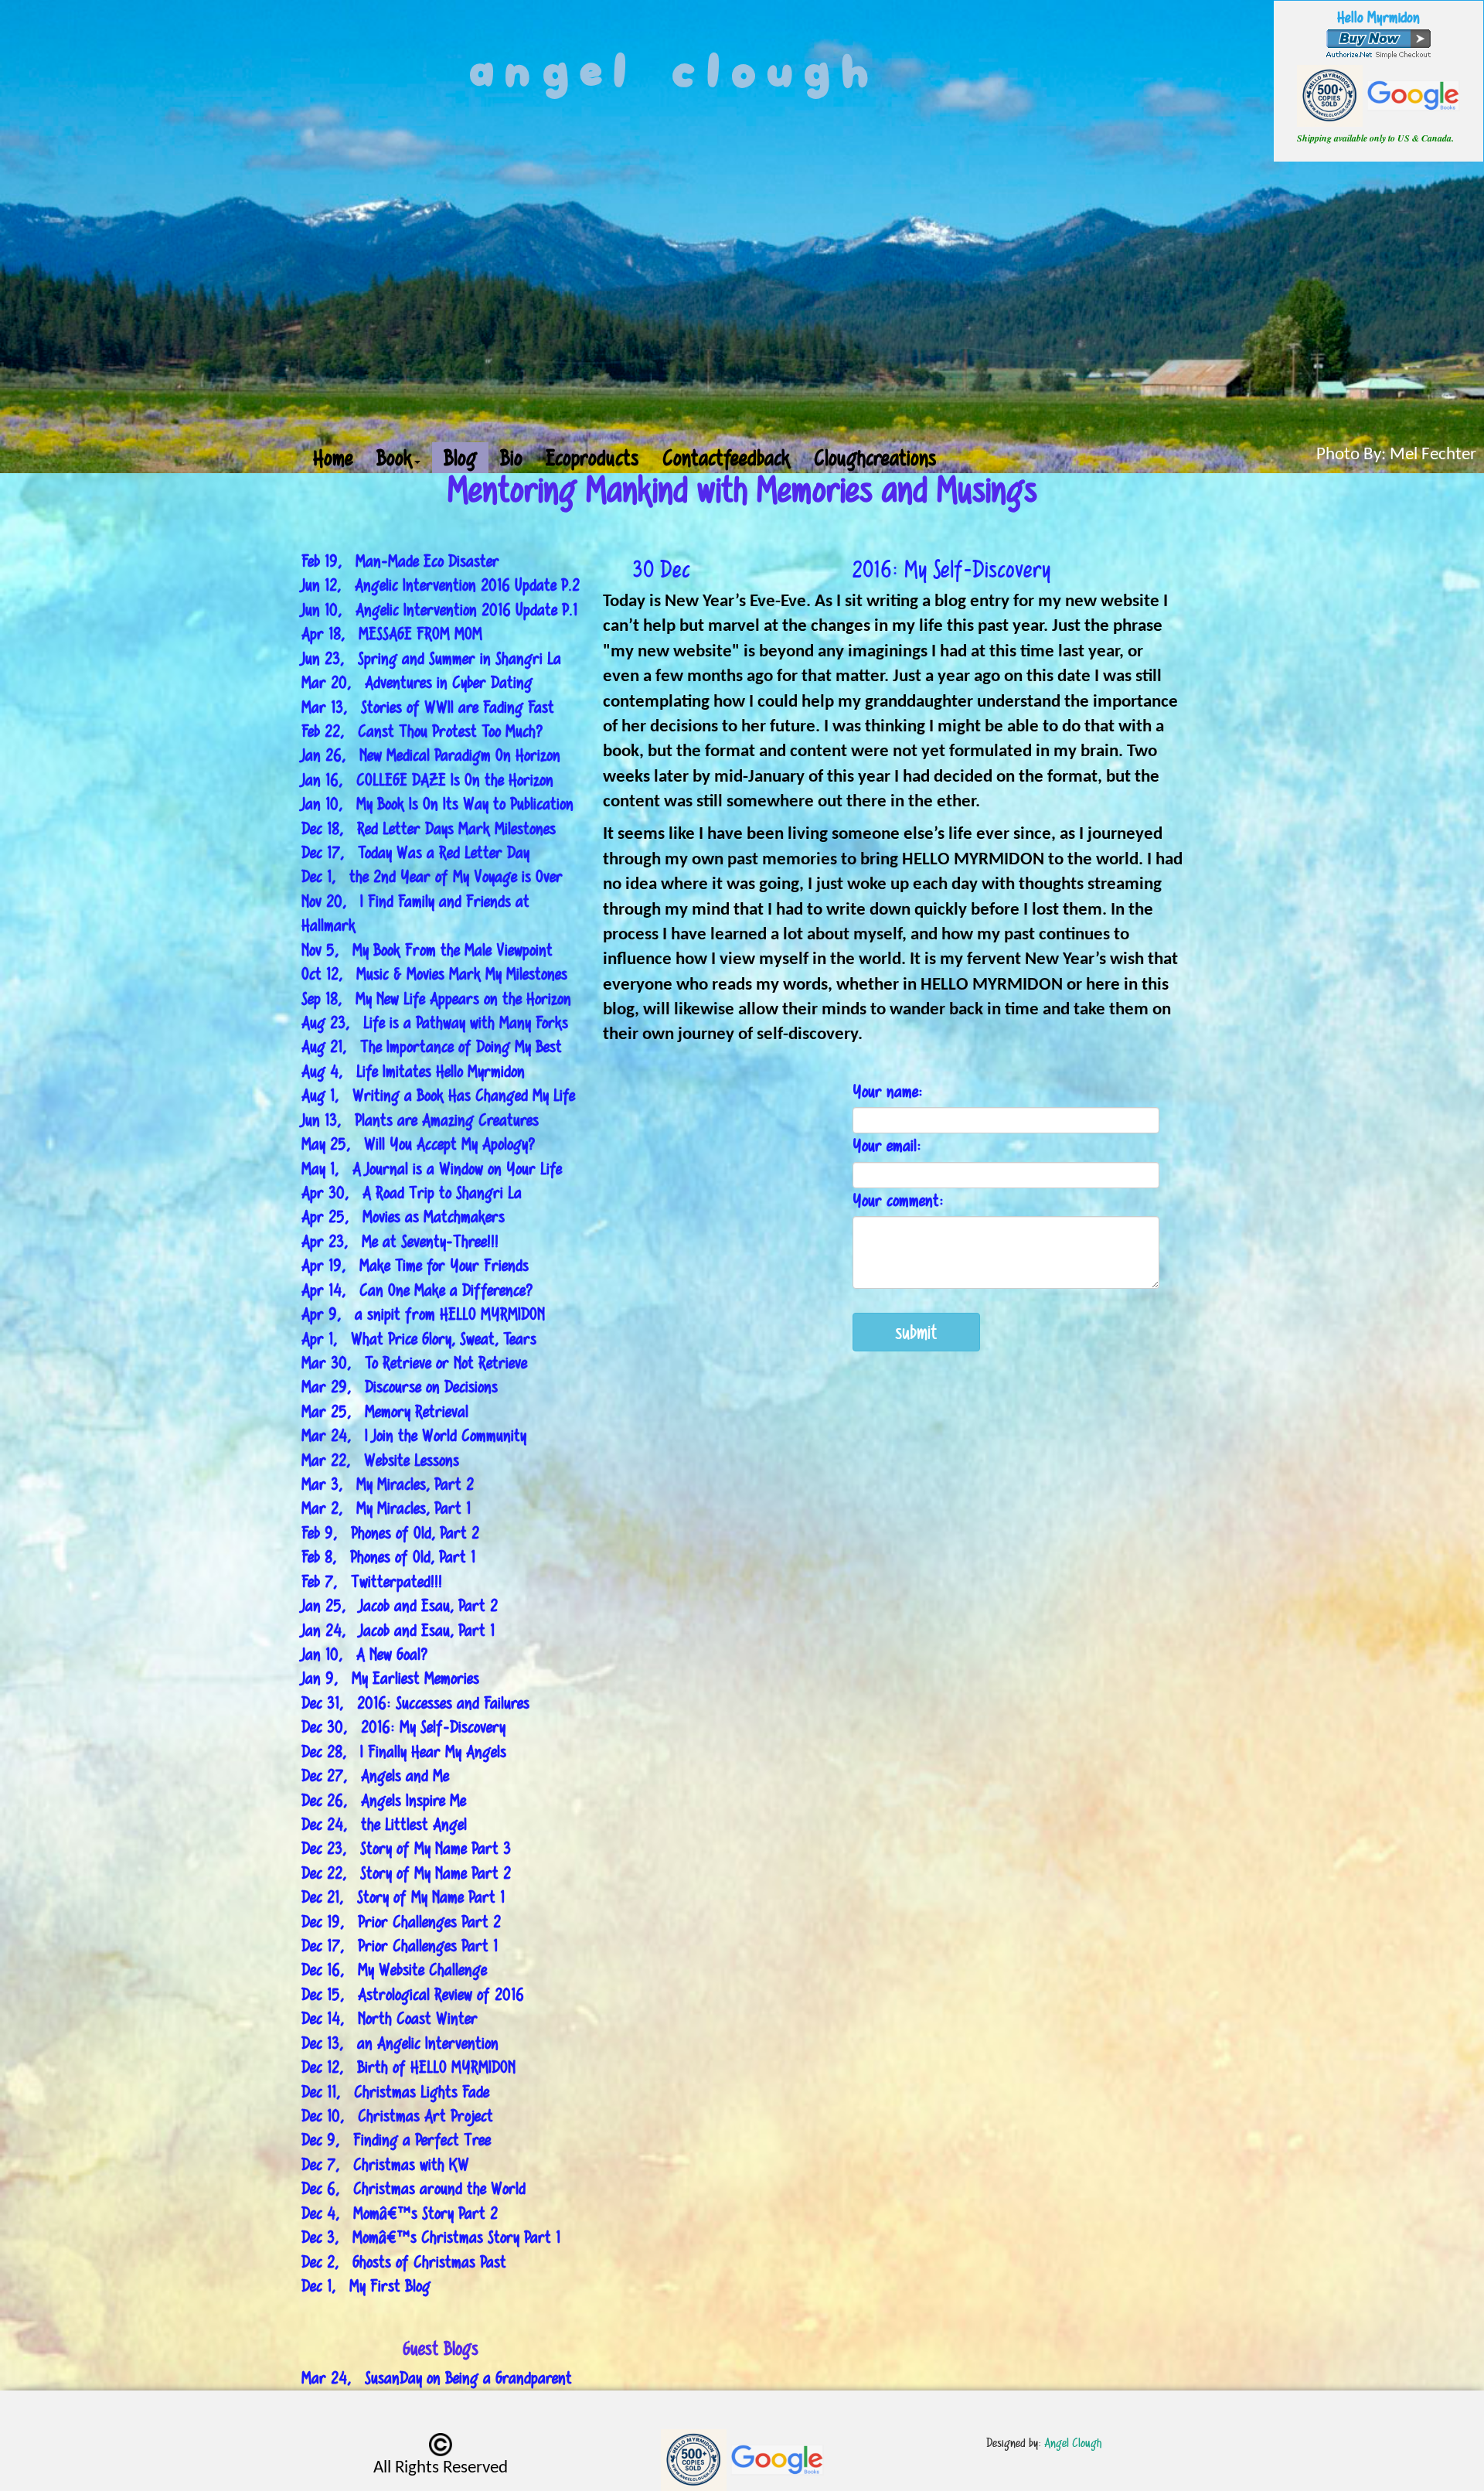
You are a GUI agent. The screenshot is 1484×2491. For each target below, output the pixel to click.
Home (333, 457)
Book (395, 457)
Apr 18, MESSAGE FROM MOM (392, 634)
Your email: (887, 1145)
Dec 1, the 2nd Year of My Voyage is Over (432, 876)
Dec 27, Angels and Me (375, 1775)
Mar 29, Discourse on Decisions (400, 1387)
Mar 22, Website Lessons (380, 1460)
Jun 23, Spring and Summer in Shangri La (431, 658)
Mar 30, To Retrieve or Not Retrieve (414, 1363)
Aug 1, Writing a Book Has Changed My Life (438, 1095)
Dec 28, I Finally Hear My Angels (404, 1752)
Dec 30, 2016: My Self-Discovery (403, 1727)
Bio (511, 457)
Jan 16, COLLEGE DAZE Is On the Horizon (427, 780)
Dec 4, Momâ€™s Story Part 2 (400, 2213)
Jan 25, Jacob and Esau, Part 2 (400, 1605)
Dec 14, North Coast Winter (390, 2018)
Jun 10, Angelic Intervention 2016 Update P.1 (439, 610)
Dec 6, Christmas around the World (414, 2188)
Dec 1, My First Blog (366, 2286)
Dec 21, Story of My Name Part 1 (403, 1897)
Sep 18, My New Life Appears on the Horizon (436, 998)
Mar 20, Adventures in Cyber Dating (417, 682)
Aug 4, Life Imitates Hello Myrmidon (413, 1071)
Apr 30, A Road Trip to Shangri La (412, 1193)
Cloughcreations (875, 457)
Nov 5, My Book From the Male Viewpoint (427, 950)
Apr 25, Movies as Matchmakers (403, 1217)
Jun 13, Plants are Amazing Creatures (420, 1120)
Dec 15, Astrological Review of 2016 (413, 1994)
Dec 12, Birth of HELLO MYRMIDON (408, 2067)
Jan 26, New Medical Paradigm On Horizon (431, 755)
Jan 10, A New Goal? (365, 1654)
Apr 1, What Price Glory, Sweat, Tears (419, 1339)
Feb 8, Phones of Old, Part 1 (388, 1557)
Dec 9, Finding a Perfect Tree (396, 2140)
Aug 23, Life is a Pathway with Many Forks (435, 1022)
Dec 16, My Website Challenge (394, 1970)
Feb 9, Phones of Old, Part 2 (390, 1533)
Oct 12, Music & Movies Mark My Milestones (434, 974)
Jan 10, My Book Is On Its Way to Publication (437, 804)
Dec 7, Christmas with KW (385, 2164)
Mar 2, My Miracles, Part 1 (386, 1508)
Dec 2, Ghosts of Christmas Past (404, 2262)
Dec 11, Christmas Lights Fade (395, 2092)
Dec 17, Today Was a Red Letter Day (415, 852)
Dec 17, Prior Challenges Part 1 (400, 1946)
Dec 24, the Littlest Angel (384, 1824)
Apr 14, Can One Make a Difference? (417, 1290)
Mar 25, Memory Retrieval (385, 1411)
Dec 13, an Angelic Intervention (400, 2043)
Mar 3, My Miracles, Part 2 (388, 1484)
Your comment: (898, 1200)
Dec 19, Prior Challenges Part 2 (401, 1922)
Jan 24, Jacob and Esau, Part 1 (398, 1630)
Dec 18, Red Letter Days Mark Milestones (429, 828)
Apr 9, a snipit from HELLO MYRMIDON (423, 1314)
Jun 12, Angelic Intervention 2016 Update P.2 (441, 585)
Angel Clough (1073, 2443)
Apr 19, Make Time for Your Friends (415, 1265)
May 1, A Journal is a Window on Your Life (432, 1169)
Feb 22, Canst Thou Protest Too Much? (422, 731)
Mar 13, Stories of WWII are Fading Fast (428, 707)
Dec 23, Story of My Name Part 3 (406, 1848)
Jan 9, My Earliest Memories (390, 1678)
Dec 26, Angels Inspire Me (384, 1800)
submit (916, 1332)
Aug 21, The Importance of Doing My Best (432, 1046)
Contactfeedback (727, 457)
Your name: (888, 1091)
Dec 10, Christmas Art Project (397, 2116)
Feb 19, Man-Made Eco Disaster (400, 561)
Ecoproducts (592, 457)
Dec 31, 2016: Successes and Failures (415, 1703)
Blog (460, 457)
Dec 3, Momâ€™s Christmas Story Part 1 (431, 2237)
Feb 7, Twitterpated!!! (372, 1581)
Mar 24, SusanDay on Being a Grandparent (437, 2378)
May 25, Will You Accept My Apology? (419, 1144)
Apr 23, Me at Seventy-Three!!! (400, 1241)
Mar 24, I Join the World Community (414, 1435)
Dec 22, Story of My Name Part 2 (406, 1873)
